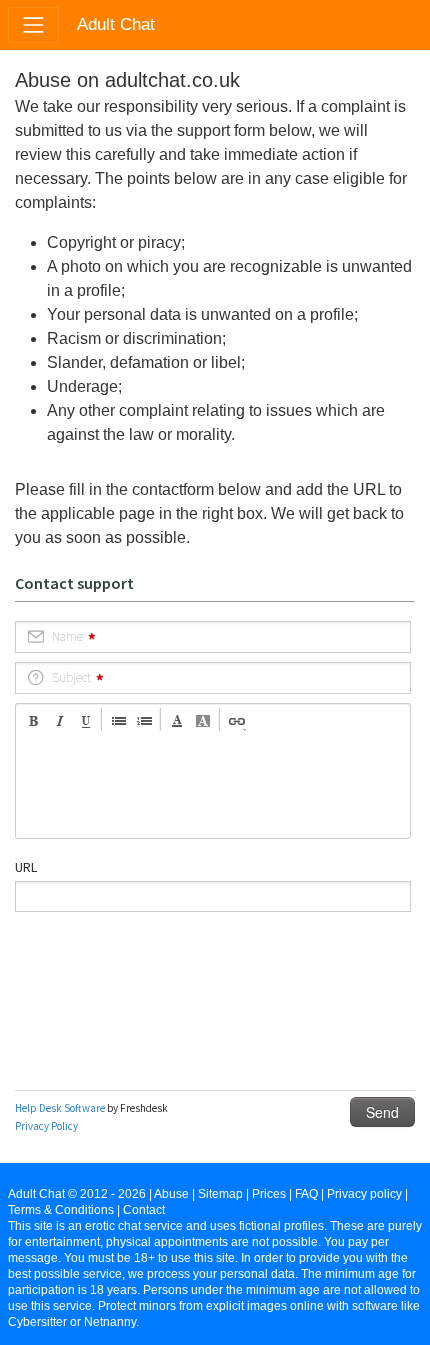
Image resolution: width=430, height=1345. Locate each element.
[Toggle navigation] (33, 24)
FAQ (306, 1194)
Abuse (171, 1194)
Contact (144, 1210)
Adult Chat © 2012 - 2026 (77, 1194)
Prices (269, 1194)
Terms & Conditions (61, 1210)
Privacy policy (364, 1194)
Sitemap (220, 1194)
